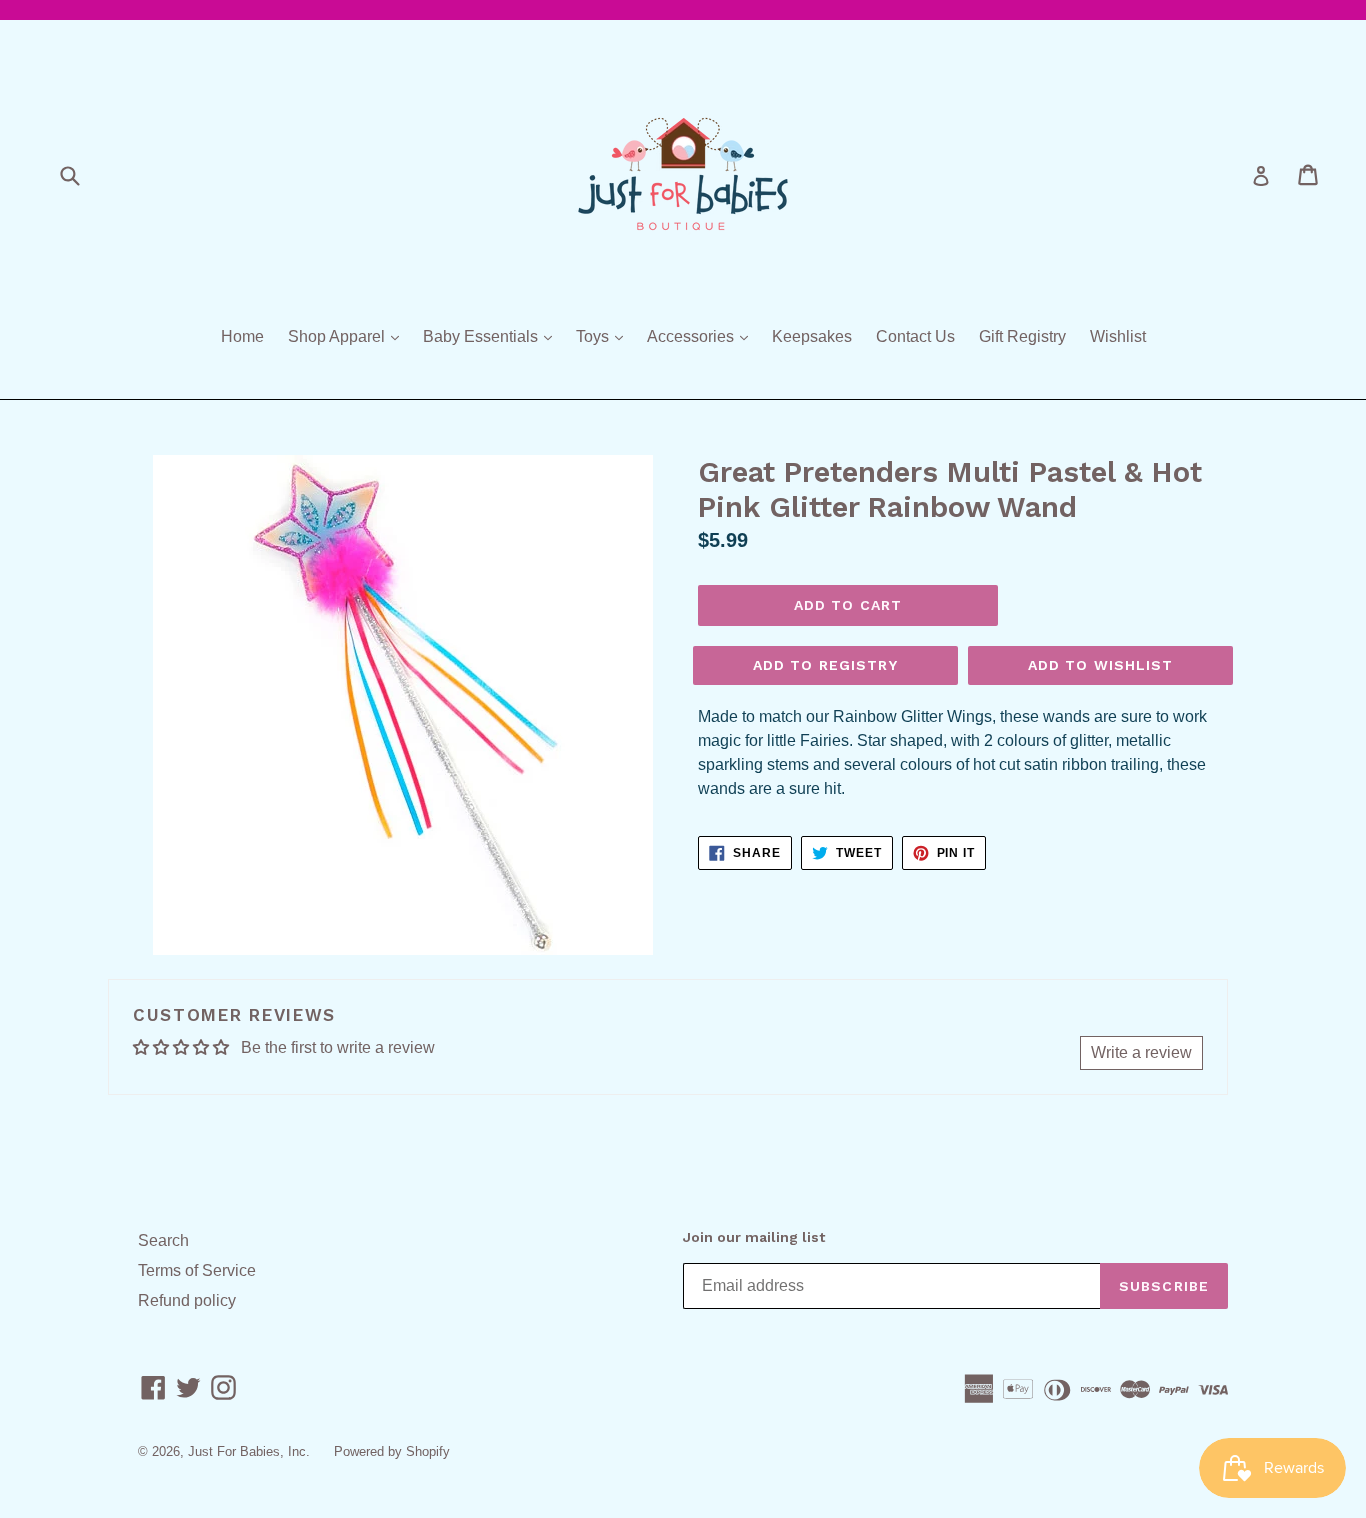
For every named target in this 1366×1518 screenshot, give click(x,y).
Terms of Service (197, 1270)
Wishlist (1118, 336)
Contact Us (915, 336)
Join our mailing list (754, 1237)
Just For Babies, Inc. (249, 1451)
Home (242, 336)
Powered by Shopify (392, 1451)
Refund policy (187, 1300)
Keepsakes (812, 336)
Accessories (702, 336)
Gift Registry (1022, 336)
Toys (604, 336)
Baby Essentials (492, 336)
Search (163, 1240)
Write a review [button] (1141, 1052)
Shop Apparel (348, 336)
